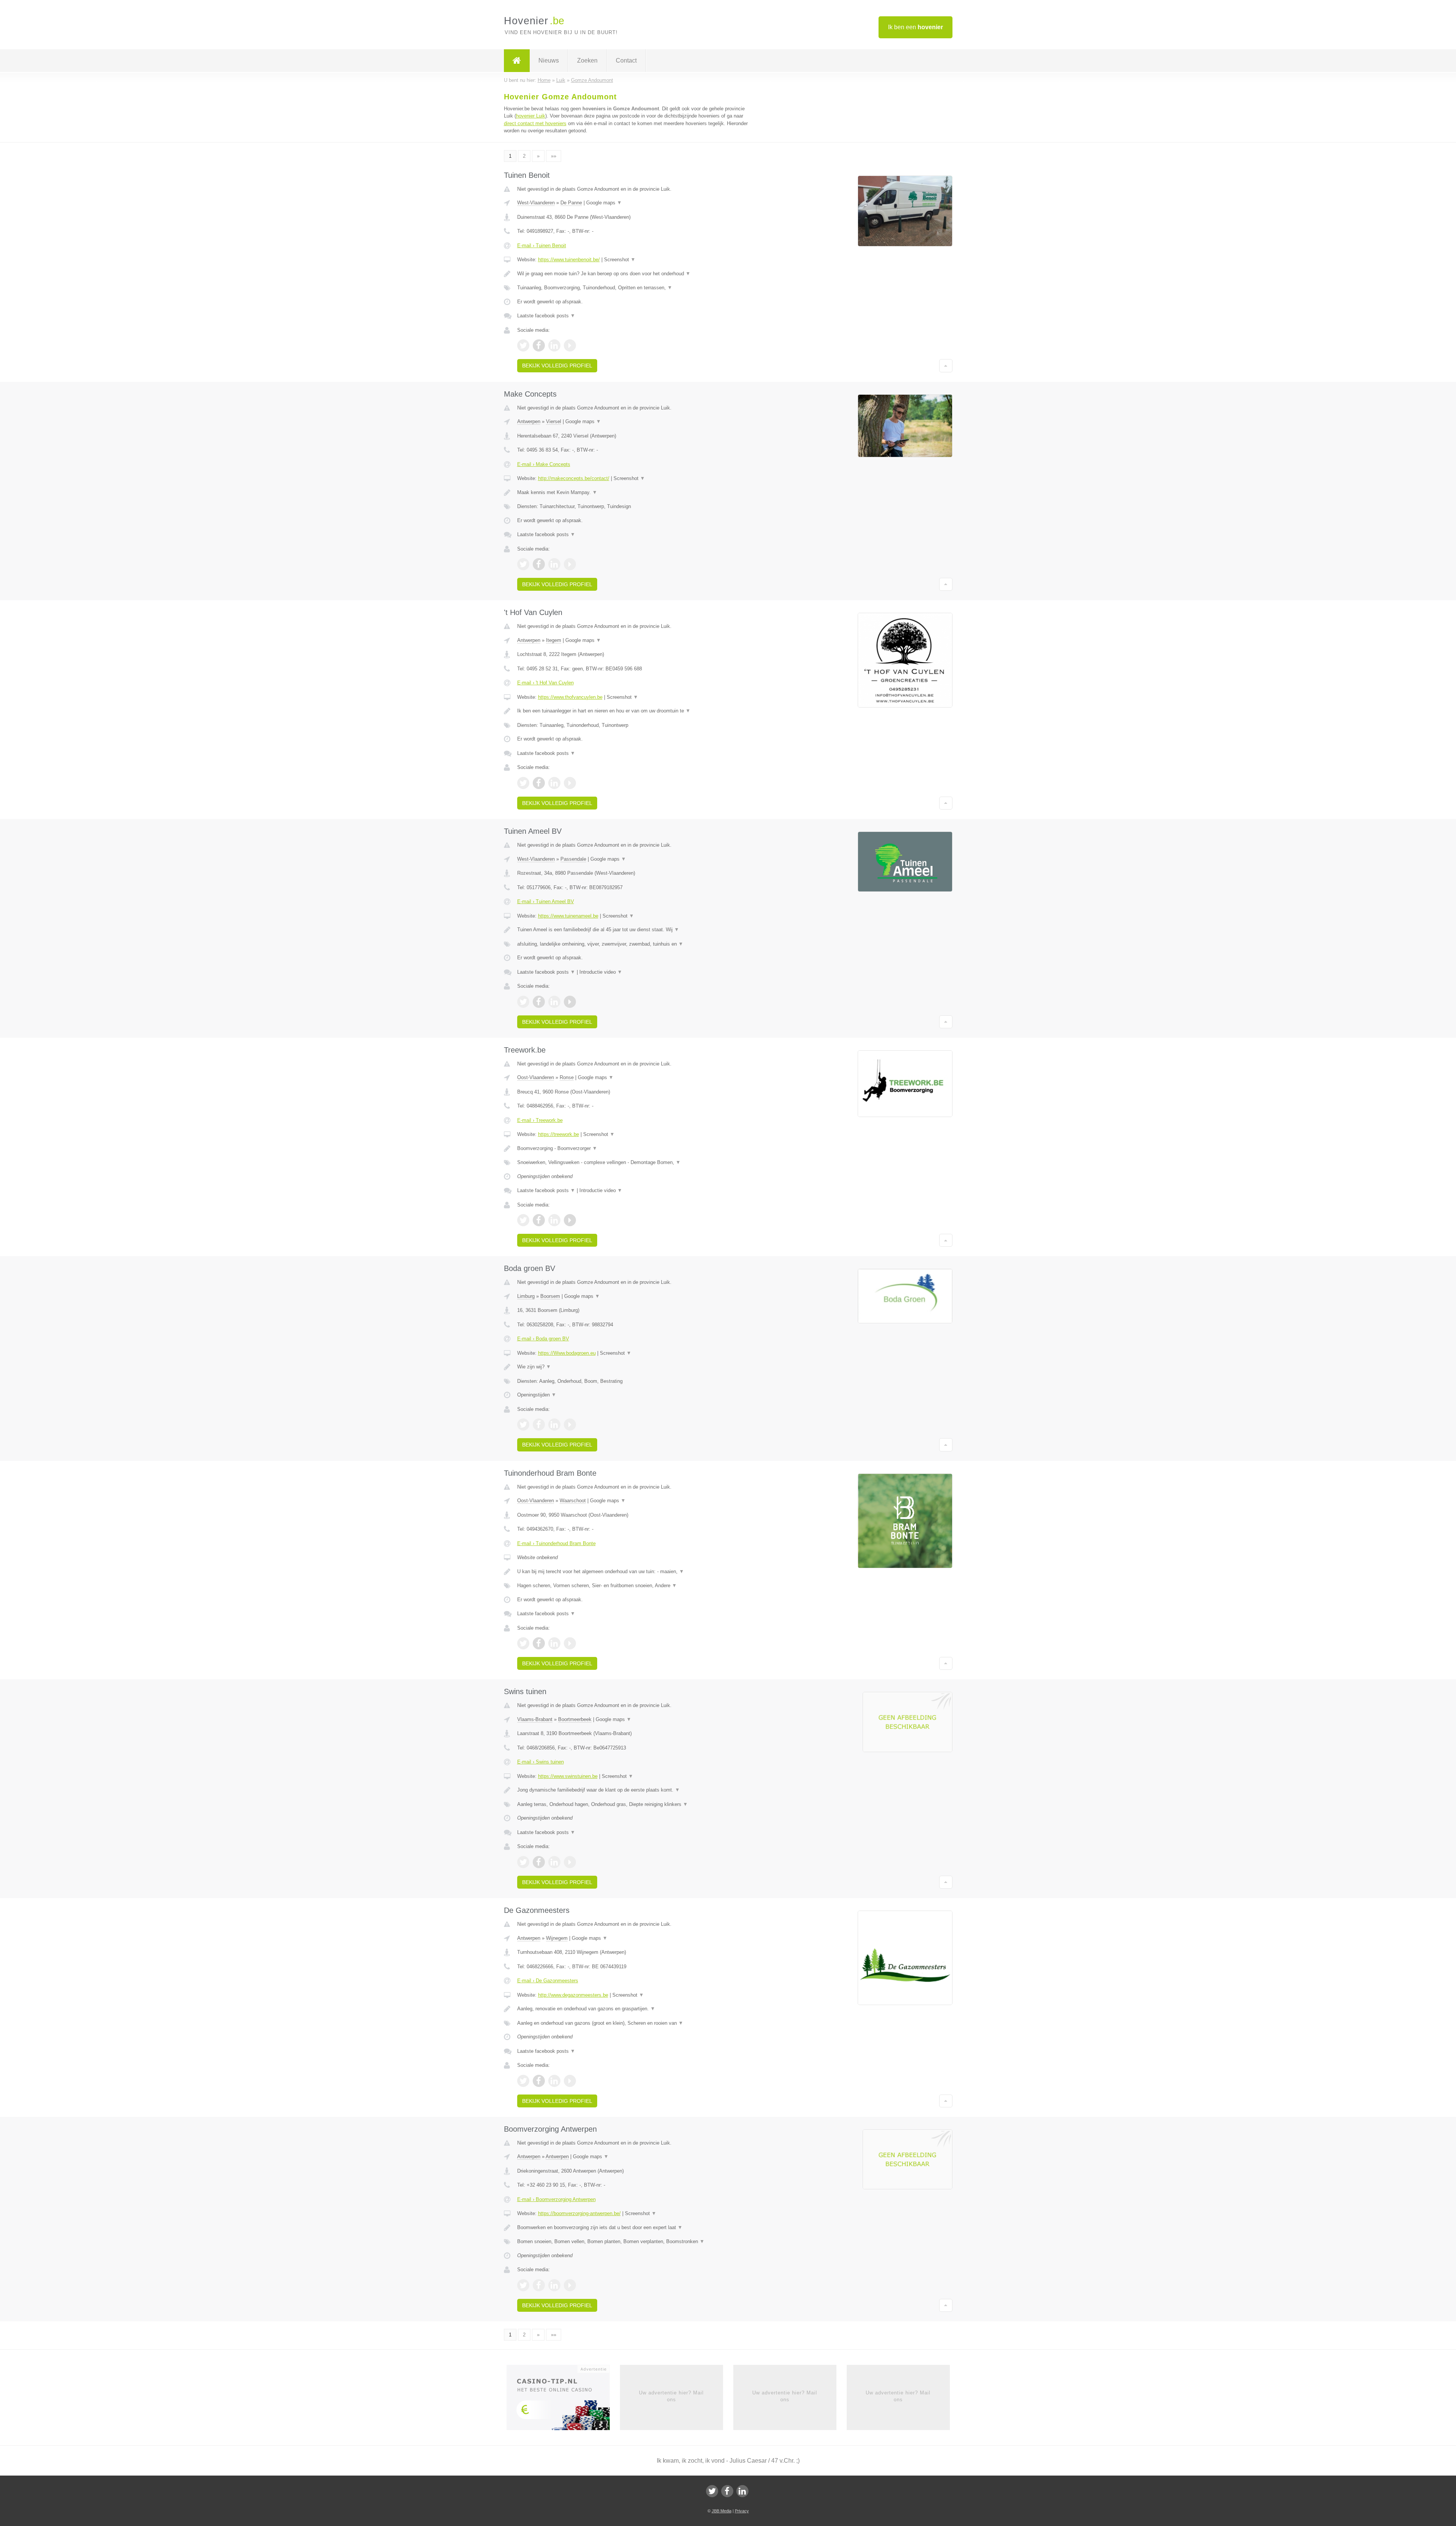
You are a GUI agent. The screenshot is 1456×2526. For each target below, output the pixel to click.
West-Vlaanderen (536, 203)
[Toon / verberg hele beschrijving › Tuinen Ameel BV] (634, 930)
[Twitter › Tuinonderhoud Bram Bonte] (523, 1643)
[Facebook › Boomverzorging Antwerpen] (539, 2285)
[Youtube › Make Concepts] (570, 564)
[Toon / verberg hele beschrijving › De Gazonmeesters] (634, 2009)
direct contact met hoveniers (535, 123)
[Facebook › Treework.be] (539, 1220)
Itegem (554, 640)
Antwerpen (529, 421)
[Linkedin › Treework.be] (554, 1220)
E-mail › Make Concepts (544, 464)
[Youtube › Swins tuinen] (570, 1862)
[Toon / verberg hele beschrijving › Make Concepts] (634, 493)
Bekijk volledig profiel (557, 366)
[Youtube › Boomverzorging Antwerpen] (570, 2285)
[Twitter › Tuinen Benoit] (523, 345)
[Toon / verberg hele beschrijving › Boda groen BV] (634, 1367)
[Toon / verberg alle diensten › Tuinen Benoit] (634, 288)
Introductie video (601, 972)
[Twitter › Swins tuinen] (523, 1862)
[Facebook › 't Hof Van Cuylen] (539, 783)
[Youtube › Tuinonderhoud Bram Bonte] (570, 1643)
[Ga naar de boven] (946, 366)
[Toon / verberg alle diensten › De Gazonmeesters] (634, 2023)
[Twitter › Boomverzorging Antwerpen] (523, 2285)
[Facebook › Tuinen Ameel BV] (539, 1002)
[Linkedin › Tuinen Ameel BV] (554, 1002)
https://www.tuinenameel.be (568, 916)
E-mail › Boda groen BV (543, 1339)
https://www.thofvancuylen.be (570, 697)
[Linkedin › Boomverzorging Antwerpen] (554, 2285)
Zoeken (587, 60)
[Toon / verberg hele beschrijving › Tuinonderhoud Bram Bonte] (634, 1572)
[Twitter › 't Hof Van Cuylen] (523, 783)
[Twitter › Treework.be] (523, 1220)
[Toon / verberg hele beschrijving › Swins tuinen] (634, 1790)
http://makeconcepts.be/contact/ (574, 478)
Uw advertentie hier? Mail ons (671, 2396)
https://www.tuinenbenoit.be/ (569, 260)
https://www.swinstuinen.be (568, 1776)
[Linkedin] (742, 2491)
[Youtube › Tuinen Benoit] (570, 345)
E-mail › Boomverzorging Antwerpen (556, 2199)
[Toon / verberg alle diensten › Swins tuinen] (634, 1804)
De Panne (571, 203)
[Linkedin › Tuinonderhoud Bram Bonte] (554, 1643)
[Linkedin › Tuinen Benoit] (554, 345)
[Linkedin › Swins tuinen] (554, 1862)
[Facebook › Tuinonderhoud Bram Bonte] (539, 1643)
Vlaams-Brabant (535, 1719)
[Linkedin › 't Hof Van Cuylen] (554, 783)
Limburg (526, 1296)
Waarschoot (573, 1501)
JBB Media (722, 2511)
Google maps (604, 203)
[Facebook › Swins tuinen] (539, 1862)
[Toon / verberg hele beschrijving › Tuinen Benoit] (634, 274)
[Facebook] (727, 2491)
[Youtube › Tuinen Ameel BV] (570, 1002)
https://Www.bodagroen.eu (567, 1353)
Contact (626, 60)
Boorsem (550, 1296)
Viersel (554, 421)
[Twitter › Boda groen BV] (523, 1425)
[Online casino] (563, 2400)
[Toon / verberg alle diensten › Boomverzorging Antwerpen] (634, 2242)
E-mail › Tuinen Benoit (542, 246)
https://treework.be (559, 1134)
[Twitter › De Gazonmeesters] (523, 2081)
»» (554, 156)
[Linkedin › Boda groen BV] (554, 1425)
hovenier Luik (531, 116)
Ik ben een (915, 27)
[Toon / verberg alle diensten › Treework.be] (634, 1163)
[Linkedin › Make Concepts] (554, 564)
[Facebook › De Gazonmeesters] (539, 2081)
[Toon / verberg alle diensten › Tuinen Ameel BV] (634, 944)
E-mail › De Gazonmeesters (548, 1981)
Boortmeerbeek (575, 1719)
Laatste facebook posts (546, 316)
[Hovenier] (517, 61)
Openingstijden (537, 1395)
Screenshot (620, 260)
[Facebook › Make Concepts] (539, 564)
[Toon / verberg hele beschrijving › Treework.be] (634, 1148)
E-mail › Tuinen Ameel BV (546, 901)
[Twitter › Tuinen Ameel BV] (523, 1002)
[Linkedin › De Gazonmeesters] (554, 2081)
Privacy (742, 2511)
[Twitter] (712, 2491)
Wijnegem (557, 1938)
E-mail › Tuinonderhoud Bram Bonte (556, 1543)
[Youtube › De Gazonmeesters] (570, 2081)
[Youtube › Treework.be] (570, 1220)
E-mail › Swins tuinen (541, 1762)
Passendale (573, 859)
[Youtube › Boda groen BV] (570, 1425)
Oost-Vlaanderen (536, 1077)
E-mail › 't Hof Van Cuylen (545, 683)
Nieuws (549, 60)
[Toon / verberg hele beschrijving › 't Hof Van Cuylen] (634, 711)
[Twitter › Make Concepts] (523, 564)
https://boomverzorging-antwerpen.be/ (579, 2213)
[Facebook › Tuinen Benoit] (539, 345)
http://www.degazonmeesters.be (573, 1995)
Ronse (567, 1077)
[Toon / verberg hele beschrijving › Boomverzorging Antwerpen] (634, 2228)
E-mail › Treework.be (540, 1120)
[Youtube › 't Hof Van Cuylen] (570, 783)
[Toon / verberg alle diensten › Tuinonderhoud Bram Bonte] (634, 1586)
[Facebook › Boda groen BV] (539, 1425)
